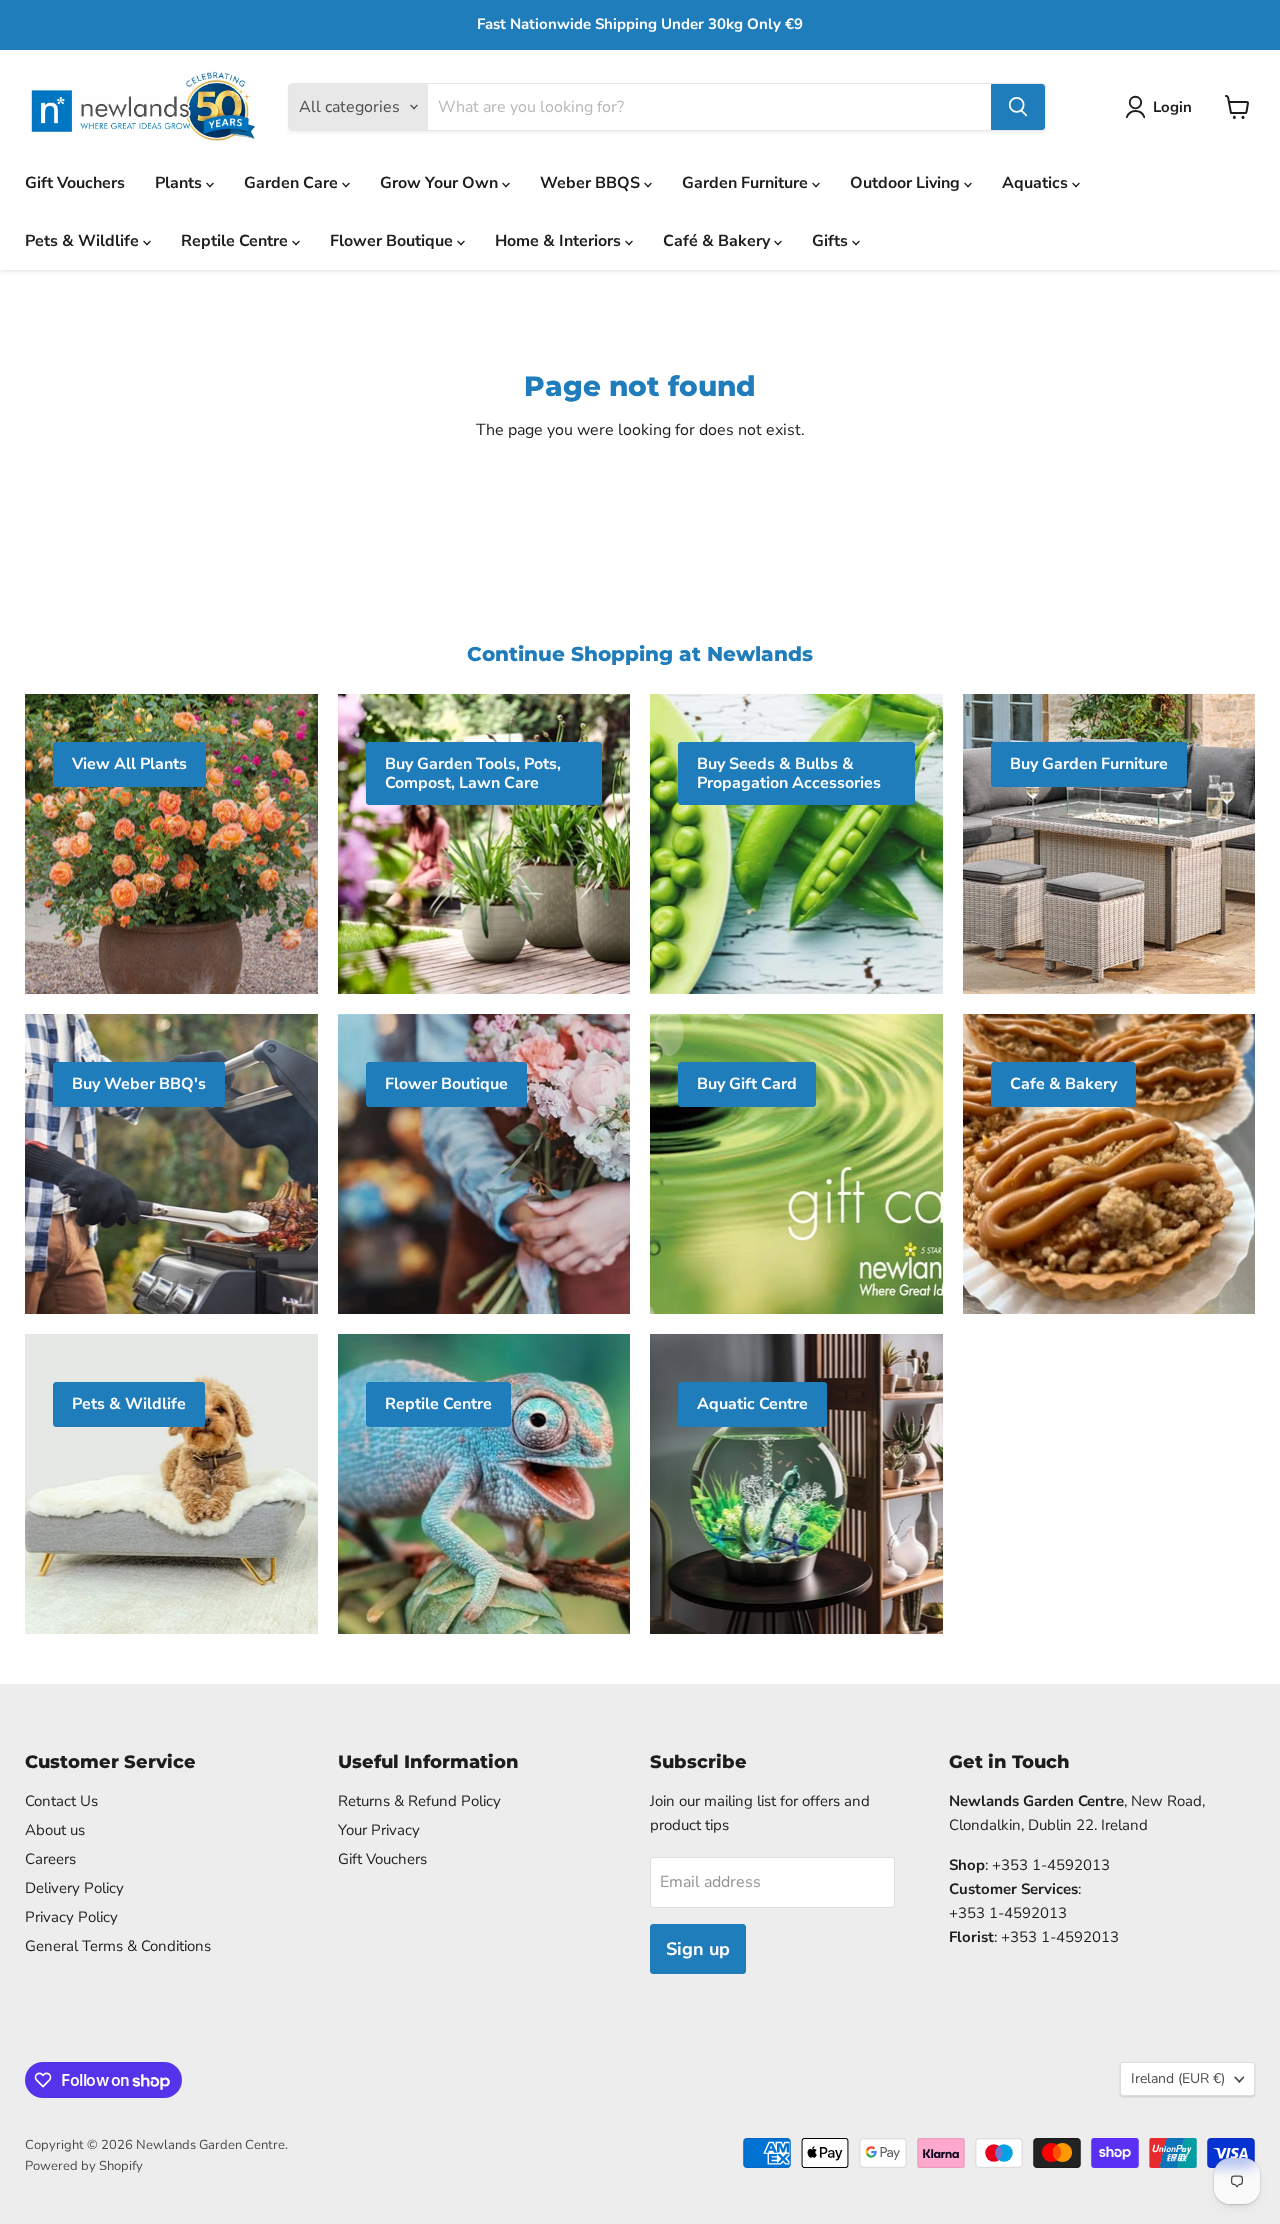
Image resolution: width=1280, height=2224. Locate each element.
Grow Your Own (441, 183)
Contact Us (61, 1801)
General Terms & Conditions (118, 1946)
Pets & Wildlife (84, 241)
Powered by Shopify (84, 2166)
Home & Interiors (560, 241)
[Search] (1018, 107)
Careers (50, 1859)
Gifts (832, 241)
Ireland (1178, 2078)
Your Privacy (379, 1830)
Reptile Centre (236, 241)
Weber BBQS (592, 183)
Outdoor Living (907, 183)
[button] (1162, 107)
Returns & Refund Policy (419, 1801)
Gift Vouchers (75, 183)
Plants (180, 183)
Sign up (698, 1949)
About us (55, 1830)
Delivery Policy (74, 1888)
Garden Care (293, 183)
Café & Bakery (718, 241)
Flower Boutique (393, 241)
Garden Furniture (747, 183)
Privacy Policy (71, 1917)
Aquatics (1037, 183)
